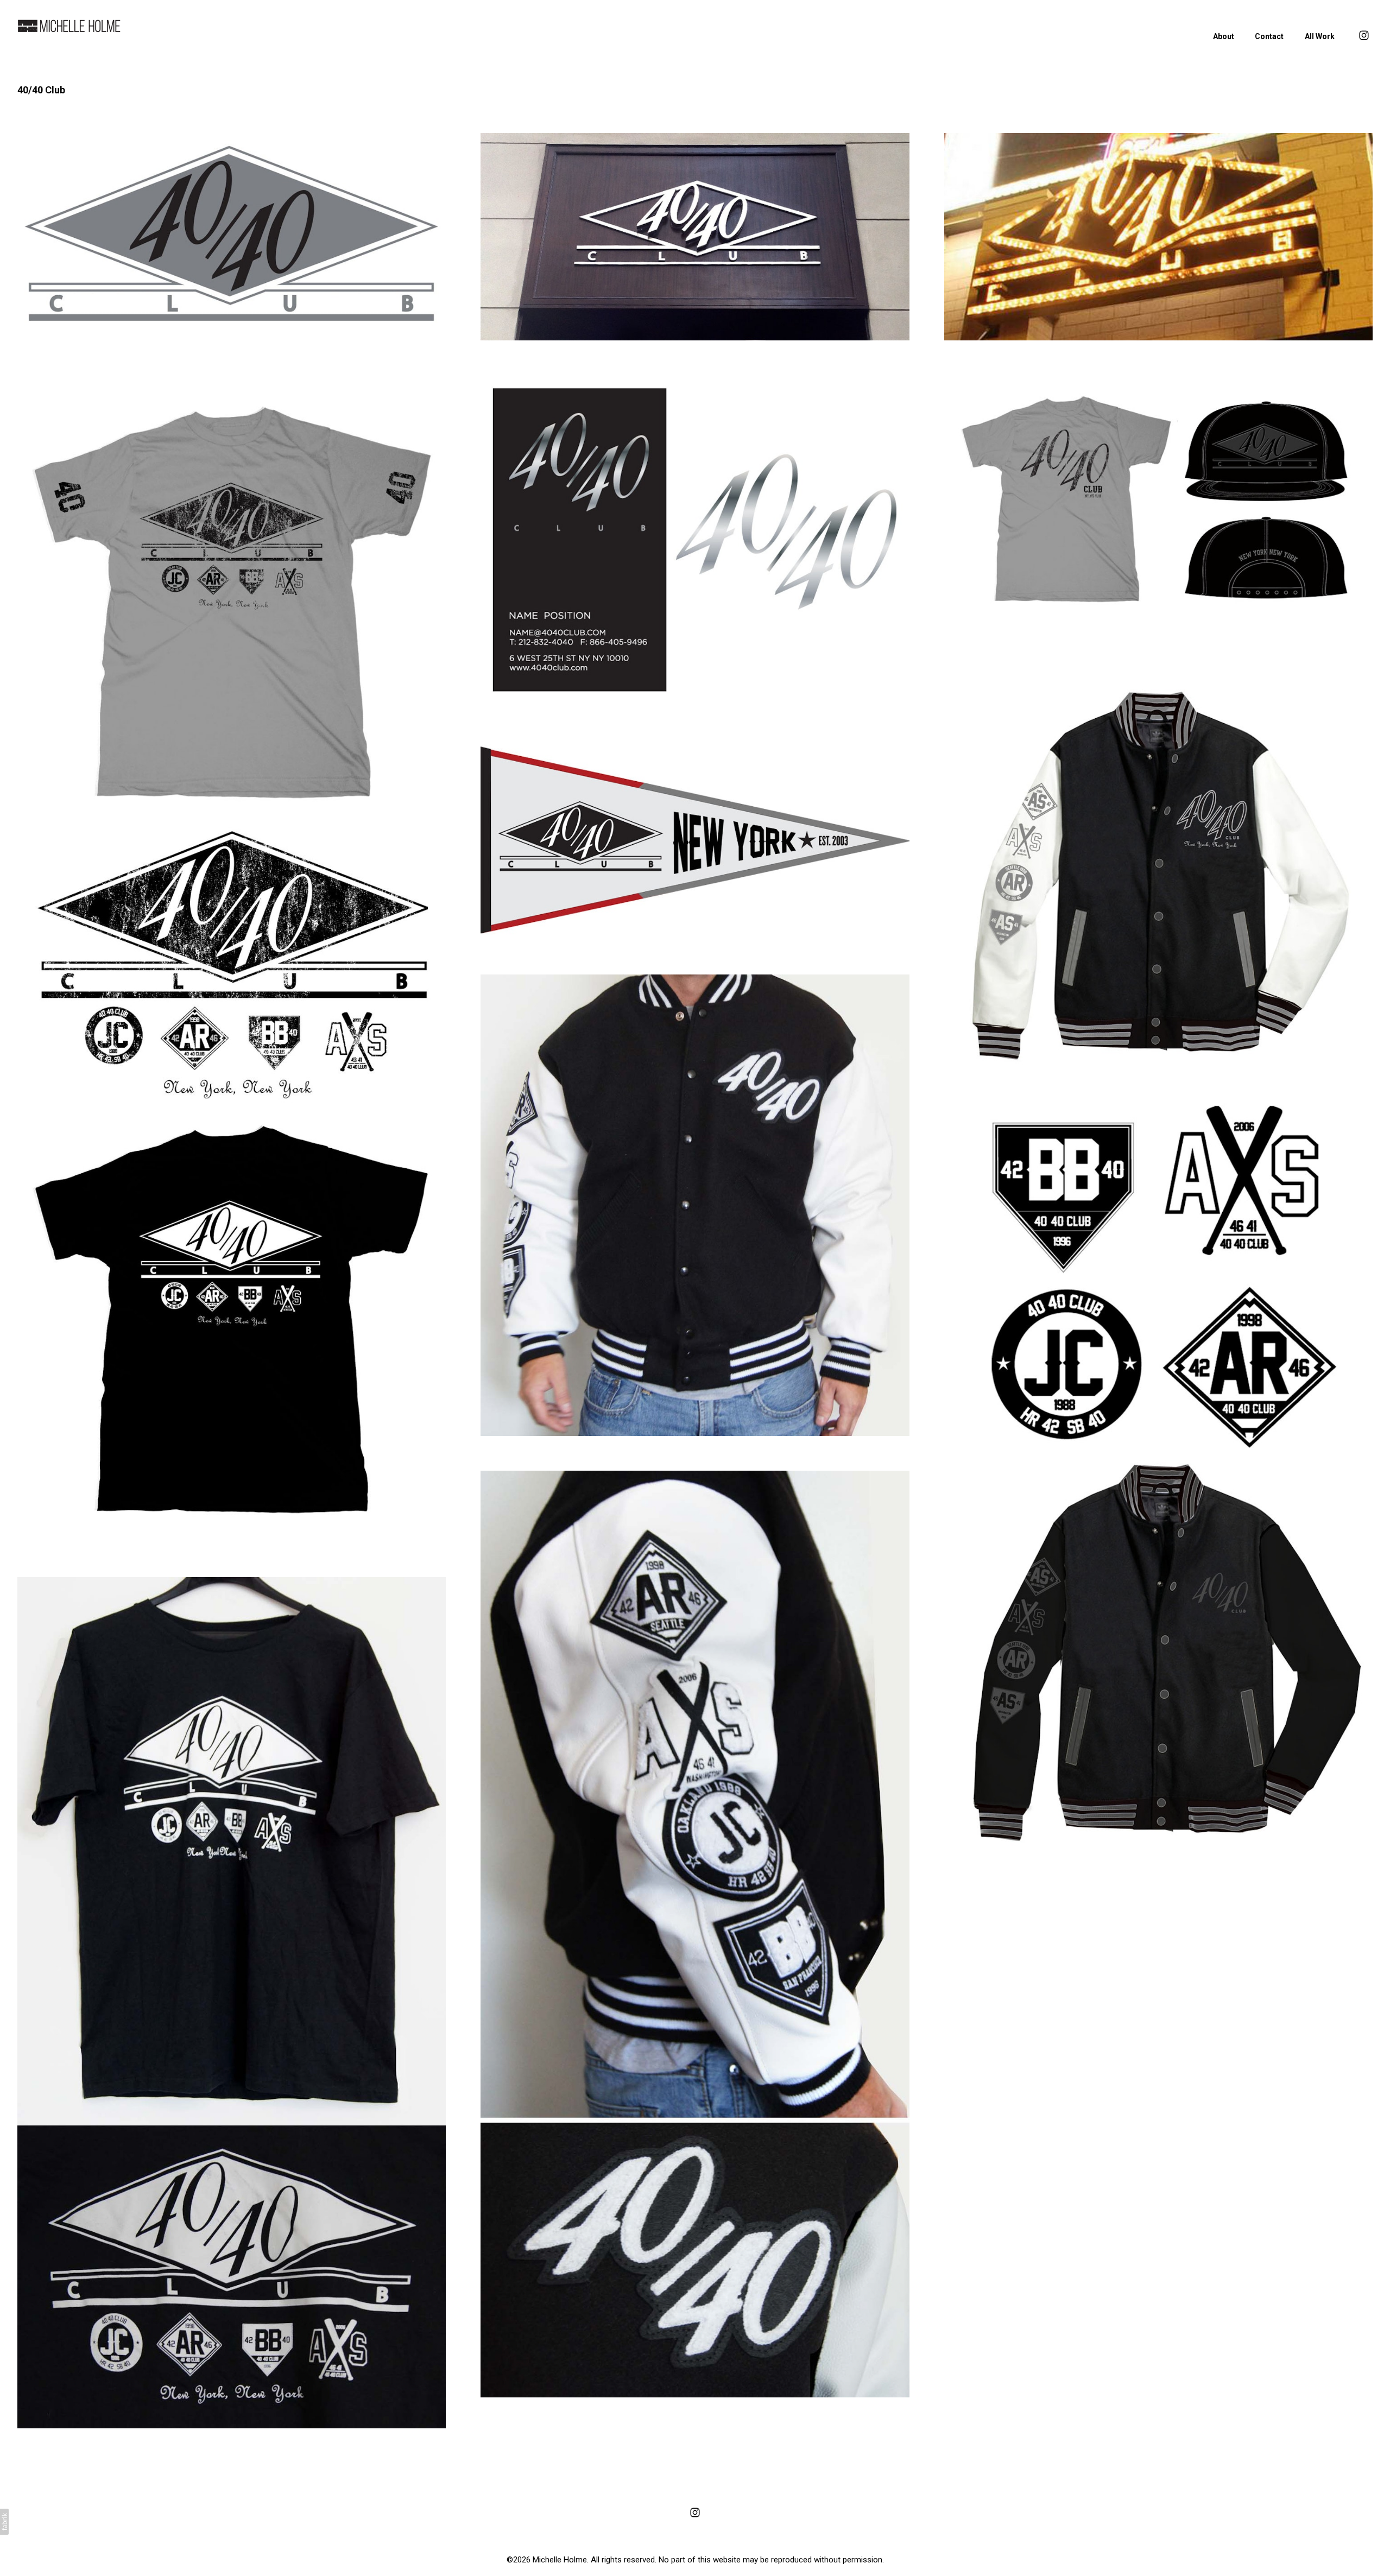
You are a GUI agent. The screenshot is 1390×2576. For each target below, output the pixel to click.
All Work (1320, 36)
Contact (1269, 36)
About (1224, 36)
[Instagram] (695, 2512)
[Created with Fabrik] (4, 2522)
